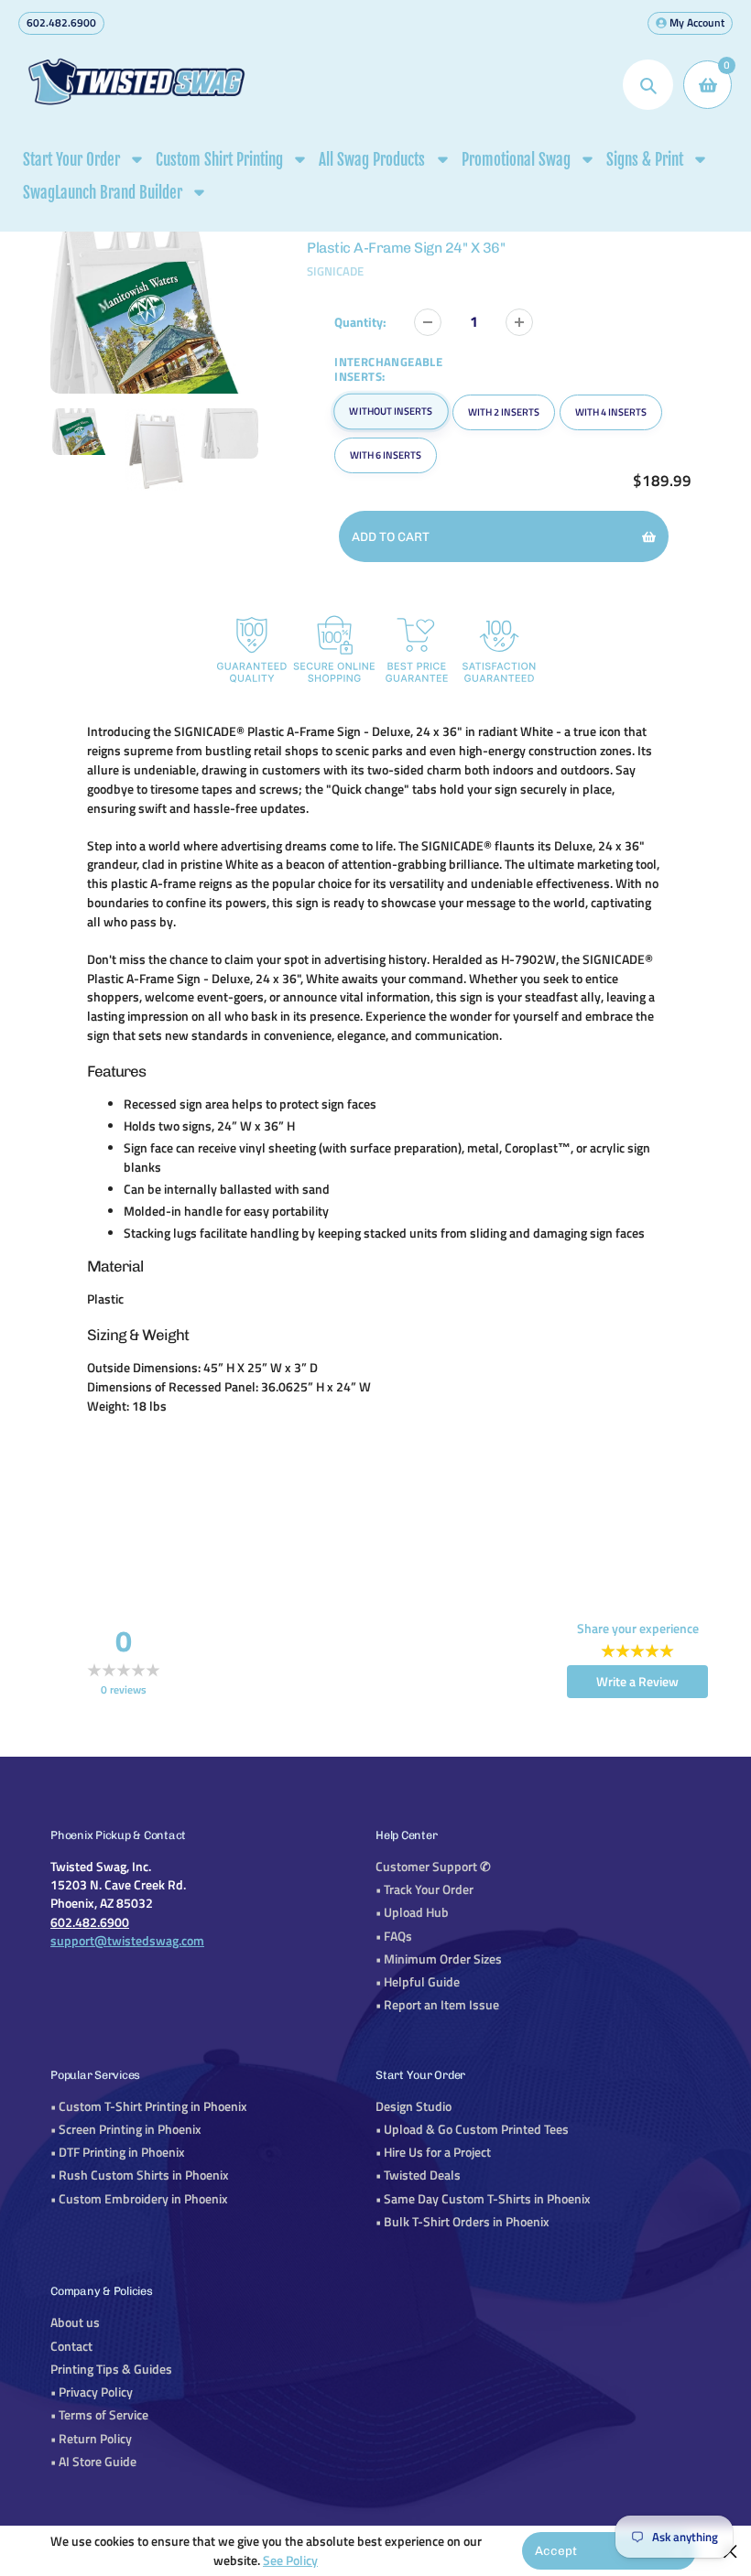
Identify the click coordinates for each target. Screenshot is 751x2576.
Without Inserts (392, 411)
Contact (71, 2346)
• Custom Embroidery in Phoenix (139, 2199)
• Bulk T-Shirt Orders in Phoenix (463, 2222)
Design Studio (414, 2106)
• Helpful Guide (418, 1982)
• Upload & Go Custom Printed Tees (472, 2129)
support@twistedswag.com (127, 1941)
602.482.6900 (61, 22)
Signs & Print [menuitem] (645, 160)
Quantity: (360, 322)
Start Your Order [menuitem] (71, 160)
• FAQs (394, 1936)
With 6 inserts (386, 455)
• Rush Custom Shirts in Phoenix (140, 2175)
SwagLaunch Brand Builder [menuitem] (103, 193)
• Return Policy (91, 2439)
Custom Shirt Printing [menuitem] (219, 160)
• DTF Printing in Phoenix (118, 2152)
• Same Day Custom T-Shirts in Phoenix (483, 2199)
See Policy (290, 2560)
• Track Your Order (424, 1889)
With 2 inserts (504, 412)
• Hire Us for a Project (433, 2152)
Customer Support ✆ (433, 1867)
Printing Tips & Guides (111, 2369)
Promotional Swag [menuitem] (516, 160)
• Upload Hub (412, 1912)
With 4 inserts (611, 412)
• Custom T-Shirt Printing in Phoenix (149, 2106)
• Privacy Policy (92, 2392)
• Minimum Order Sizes (439, 1959)
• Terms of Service (99, 2415)
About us (75, 2322)
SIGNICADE (335, 271)
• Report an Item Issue (437, 2005)
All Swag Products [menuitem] (372, 160)
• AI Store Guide (93, 2462)
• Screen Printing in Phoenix (126, 2129)
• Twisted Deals (418, 2175)
